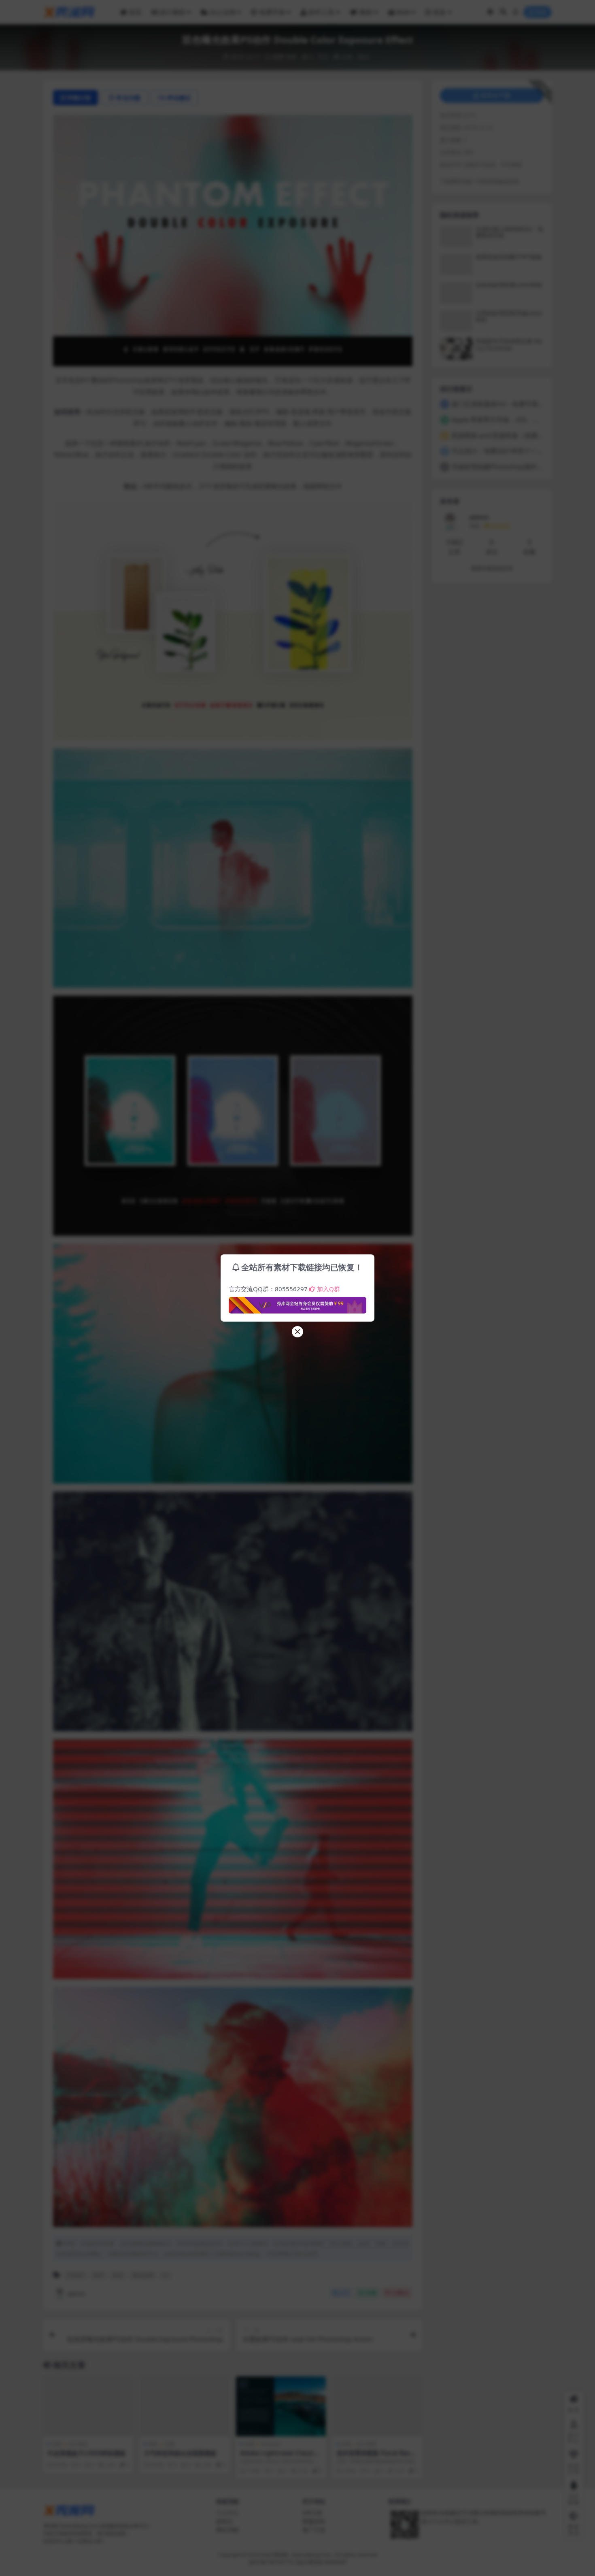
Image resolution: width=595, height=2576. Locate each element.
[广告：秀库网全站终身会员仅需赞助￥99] (297, 1303)
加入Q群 (328, 1289)
